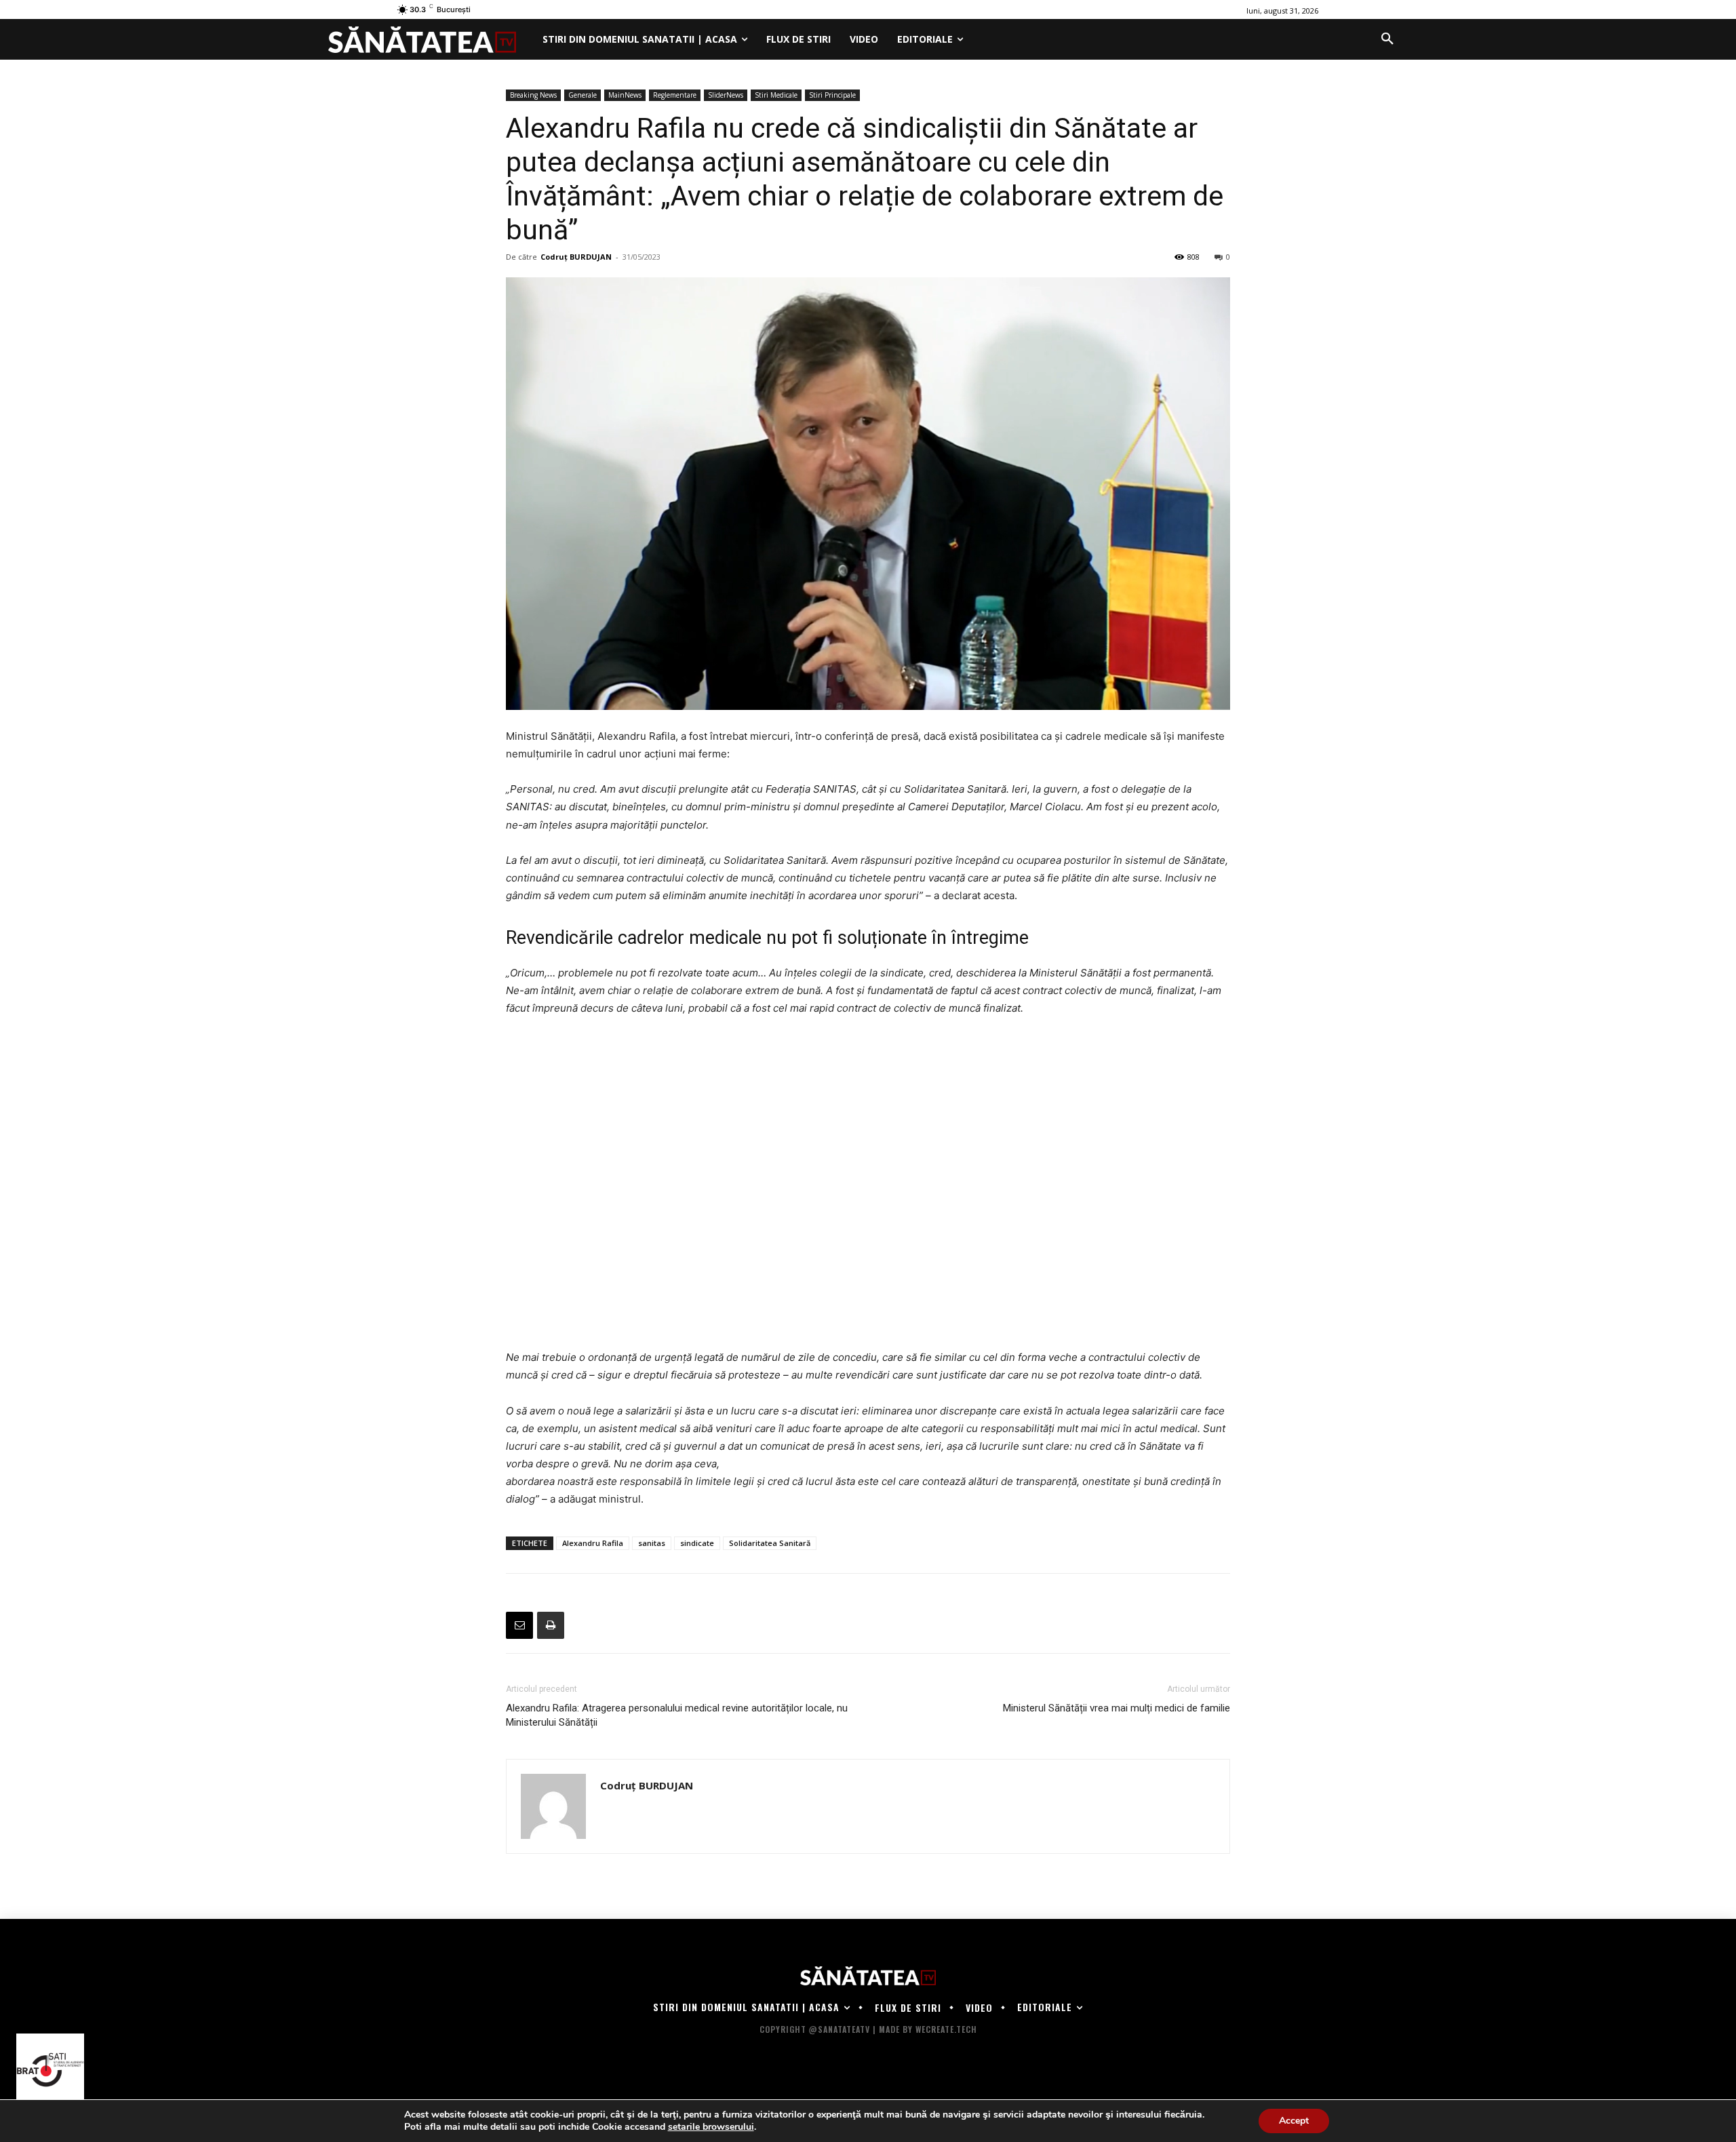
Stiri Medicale (776, 95)
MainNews (625, 95)
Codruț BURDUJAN (576, 257)
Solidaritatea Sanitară (770, 1543)
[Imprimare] (551, 1625)
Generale (583, 95)
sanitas (652, 1543)
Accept (1294, 2121)
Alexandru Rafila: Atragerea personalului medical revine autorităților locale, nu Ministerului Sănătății (677, 1715)
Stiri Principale (832, 95)
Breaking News (533, 95)
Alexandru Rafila (593, 1543)
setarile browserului (711, 2127)
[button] (1387, 39)
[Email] (519, 1625)
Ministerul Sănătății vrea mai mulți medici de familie (1117, 1708)
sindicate (697, 1543)
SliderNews (726, 95)
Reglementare (675, 95)
